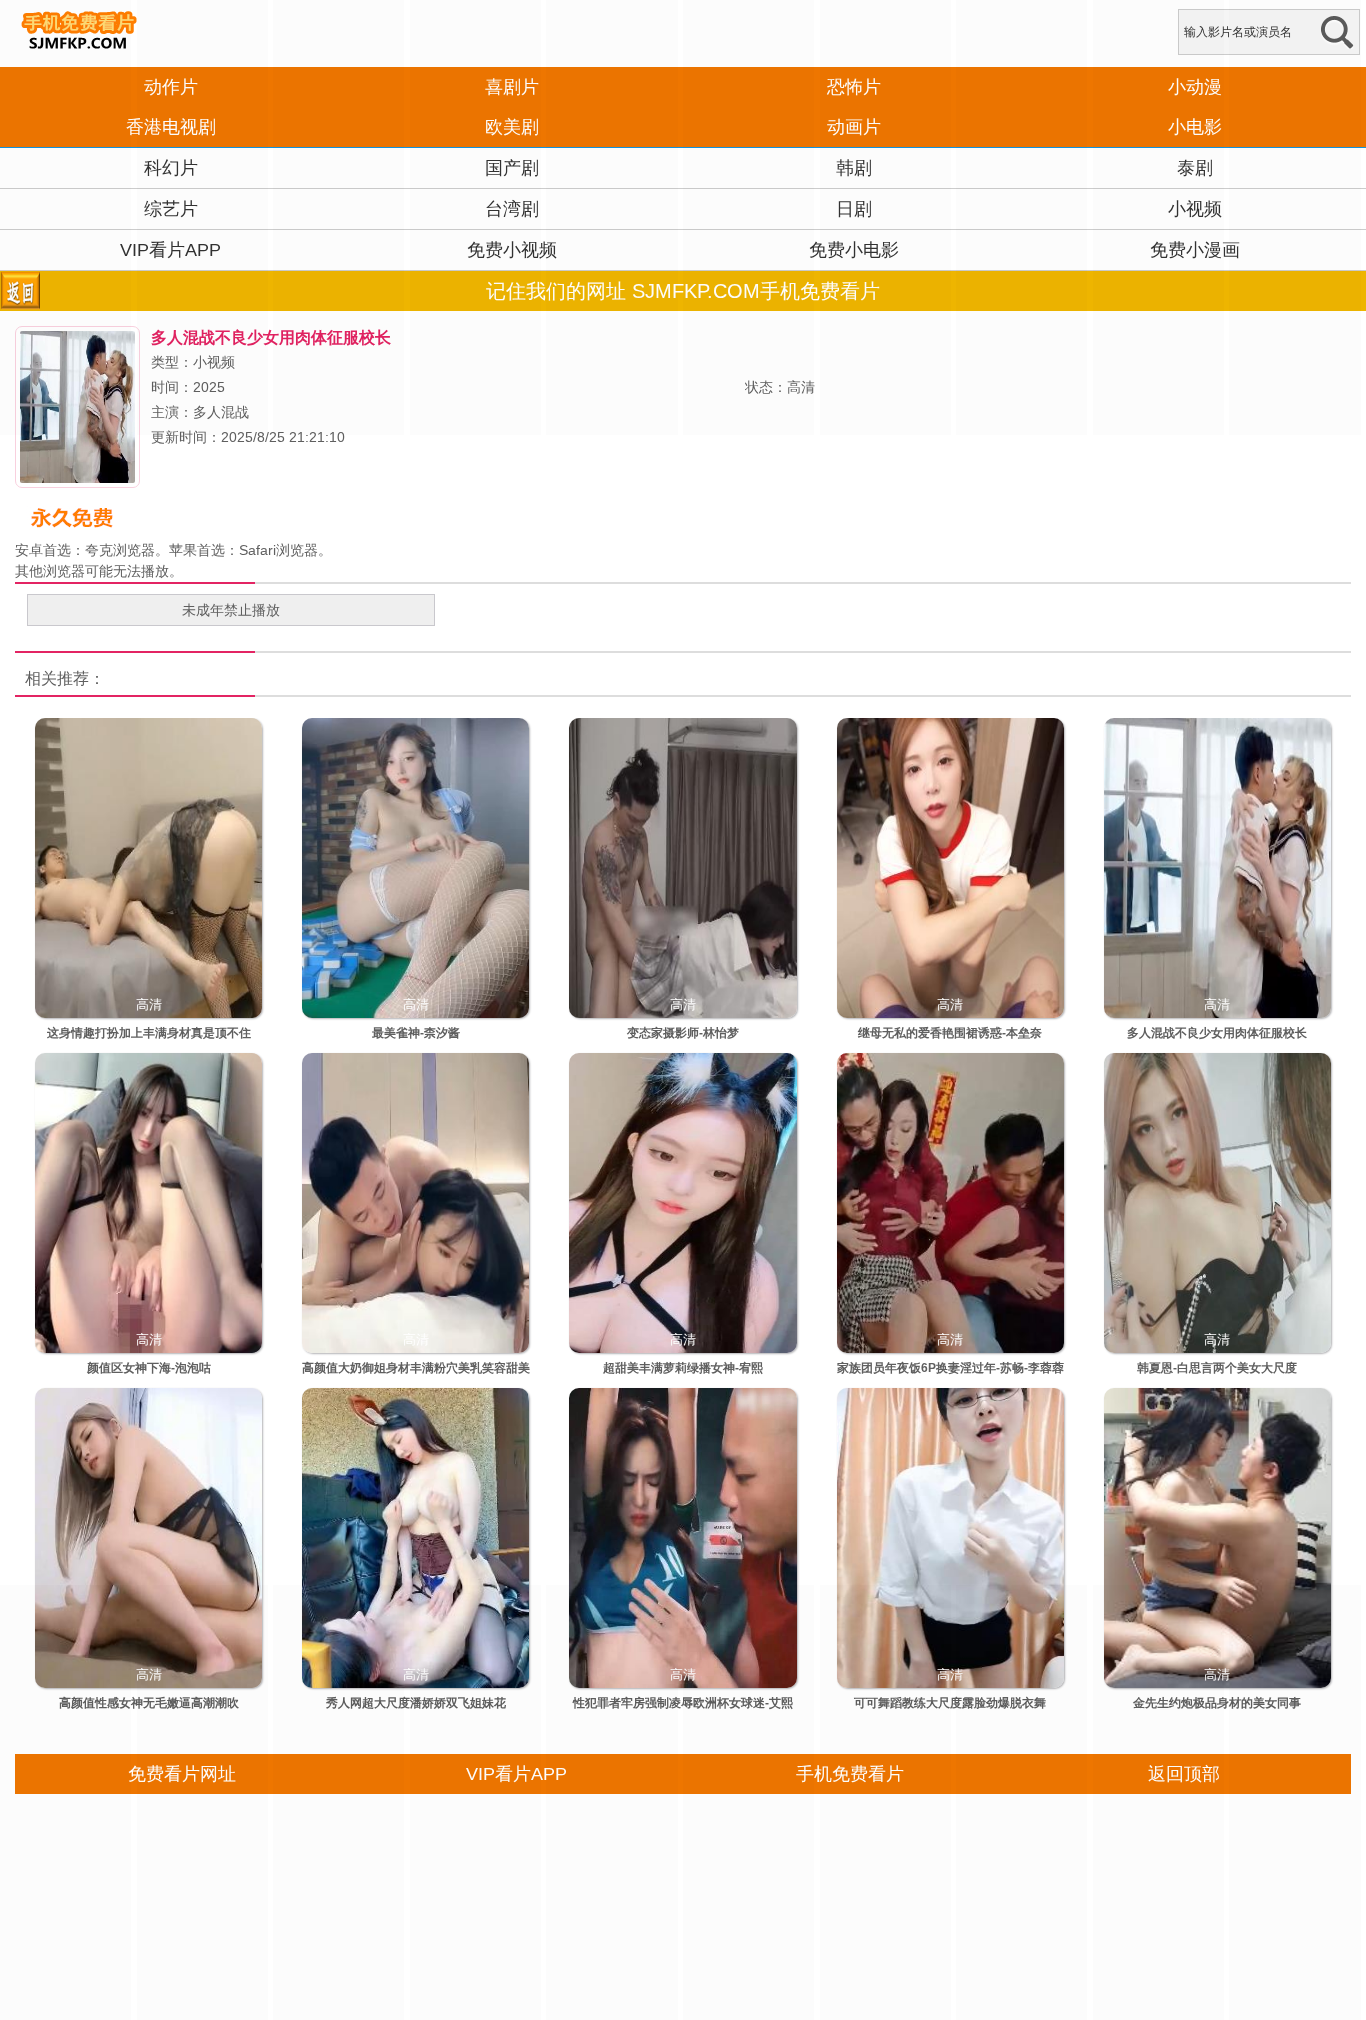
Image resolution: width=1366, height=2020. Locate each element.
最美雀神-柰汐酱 (416, 1033)
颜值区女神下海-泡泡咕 (149, 1368)
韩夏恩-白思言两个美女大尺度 (1217, 1368)
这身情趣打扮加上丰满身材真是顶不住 (149, 1033)
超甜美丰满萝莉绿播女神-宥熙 (683, 1368)
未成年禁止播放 (231, 610)
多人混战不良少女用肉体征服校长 (1217, 1033)
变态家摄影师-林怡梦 (683, 1033)
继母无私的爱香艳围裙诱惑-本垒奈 (950, 1033)
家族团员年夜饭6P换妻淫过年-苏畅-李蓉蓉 (950, 1368)
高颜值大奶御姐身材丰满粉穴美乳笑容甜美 (416, 1368)
